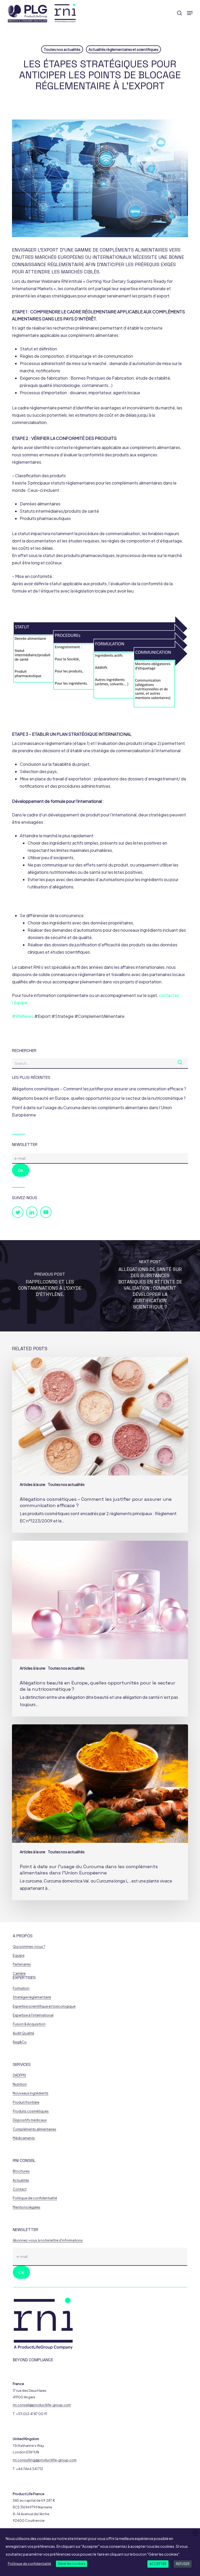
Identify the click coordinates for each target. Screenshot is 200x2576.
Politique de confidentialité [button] (35, 2198)
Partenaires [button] (22, 1964)
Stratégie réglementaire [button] (32, 1997)
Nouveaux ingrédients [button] (31, 2093)
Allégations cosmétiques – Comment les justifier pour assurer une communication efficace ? (99, 1089)
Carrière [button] (19, 1973)
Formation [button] (21, 1988)
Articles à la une (33, 1484)
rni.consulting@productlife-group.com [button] (45, 2460)
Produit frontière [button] (26, 2102)
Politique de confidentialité (29, 2564)
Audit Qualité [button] (23, 2033)
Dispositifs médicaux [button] (30, 2120)
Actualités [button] (21, 2180)
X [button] (195, 2533)
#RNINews (23, 1016)
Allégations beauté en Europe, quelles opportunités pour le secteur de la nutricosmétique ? (99, 1098)
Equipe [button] (19, 1955)
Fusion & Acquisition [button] (29, 2024)
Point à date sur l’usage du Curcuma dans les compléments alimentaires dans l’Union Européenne (92, 1111)
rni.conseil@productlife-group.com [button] (42, 2405)
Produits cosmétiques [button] (31, 2111)
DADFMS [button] (19, 2075)
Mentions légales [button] (27, 2207)
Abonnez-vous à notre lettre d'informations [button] (48, 2240)
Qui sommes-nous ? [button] (29, 1947)
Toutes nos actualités (62, 49)
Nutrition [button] (20, 2084)
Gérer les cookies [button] (71, 2564)
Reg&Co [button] (20, 2042)
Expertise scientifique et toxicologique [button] (44, 2006)
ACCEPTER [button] (158, 2564)
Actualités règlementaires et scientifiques (123, 49)
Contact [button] (20, 2189)
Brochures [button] (21, 2171)
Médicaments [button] (24, 2138)
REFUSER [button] (183, 2564)
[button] (190, 13)
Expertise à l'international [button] (33, 2015)
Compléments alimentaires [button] (35, 2129)
